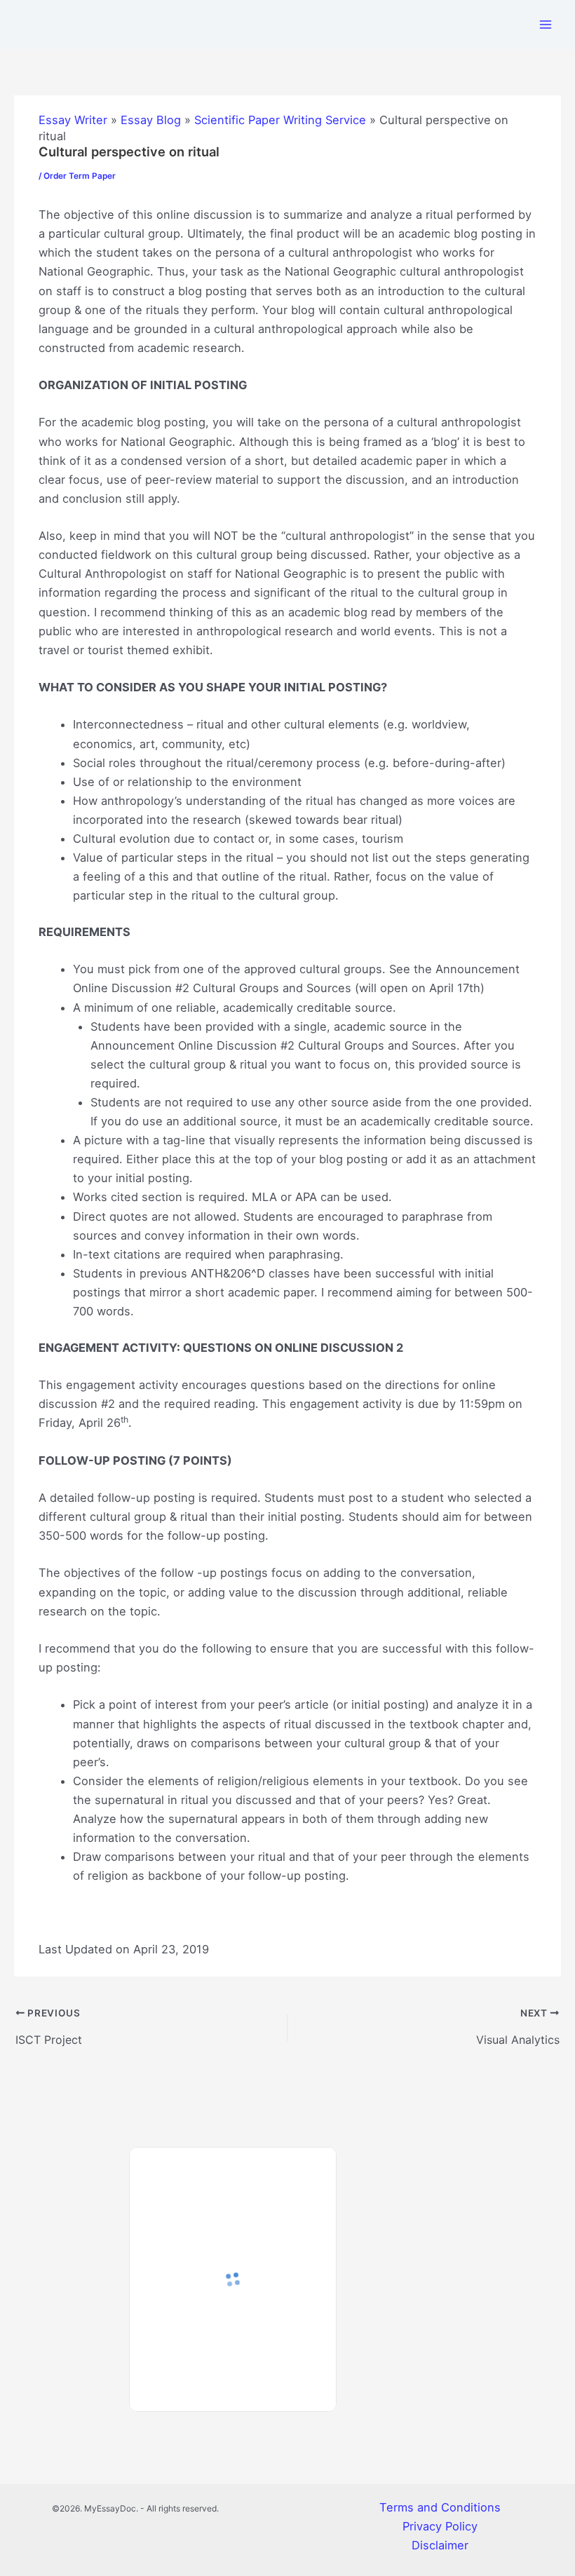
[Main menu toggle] (545, 24)
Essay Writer (73, 120)
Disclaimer (440, 2545)
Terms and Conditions (440, 2507)
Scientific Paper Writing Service (280, 120)
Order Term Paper (80, 176)
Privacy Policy (440, 2526)
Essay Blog (151, 120)
